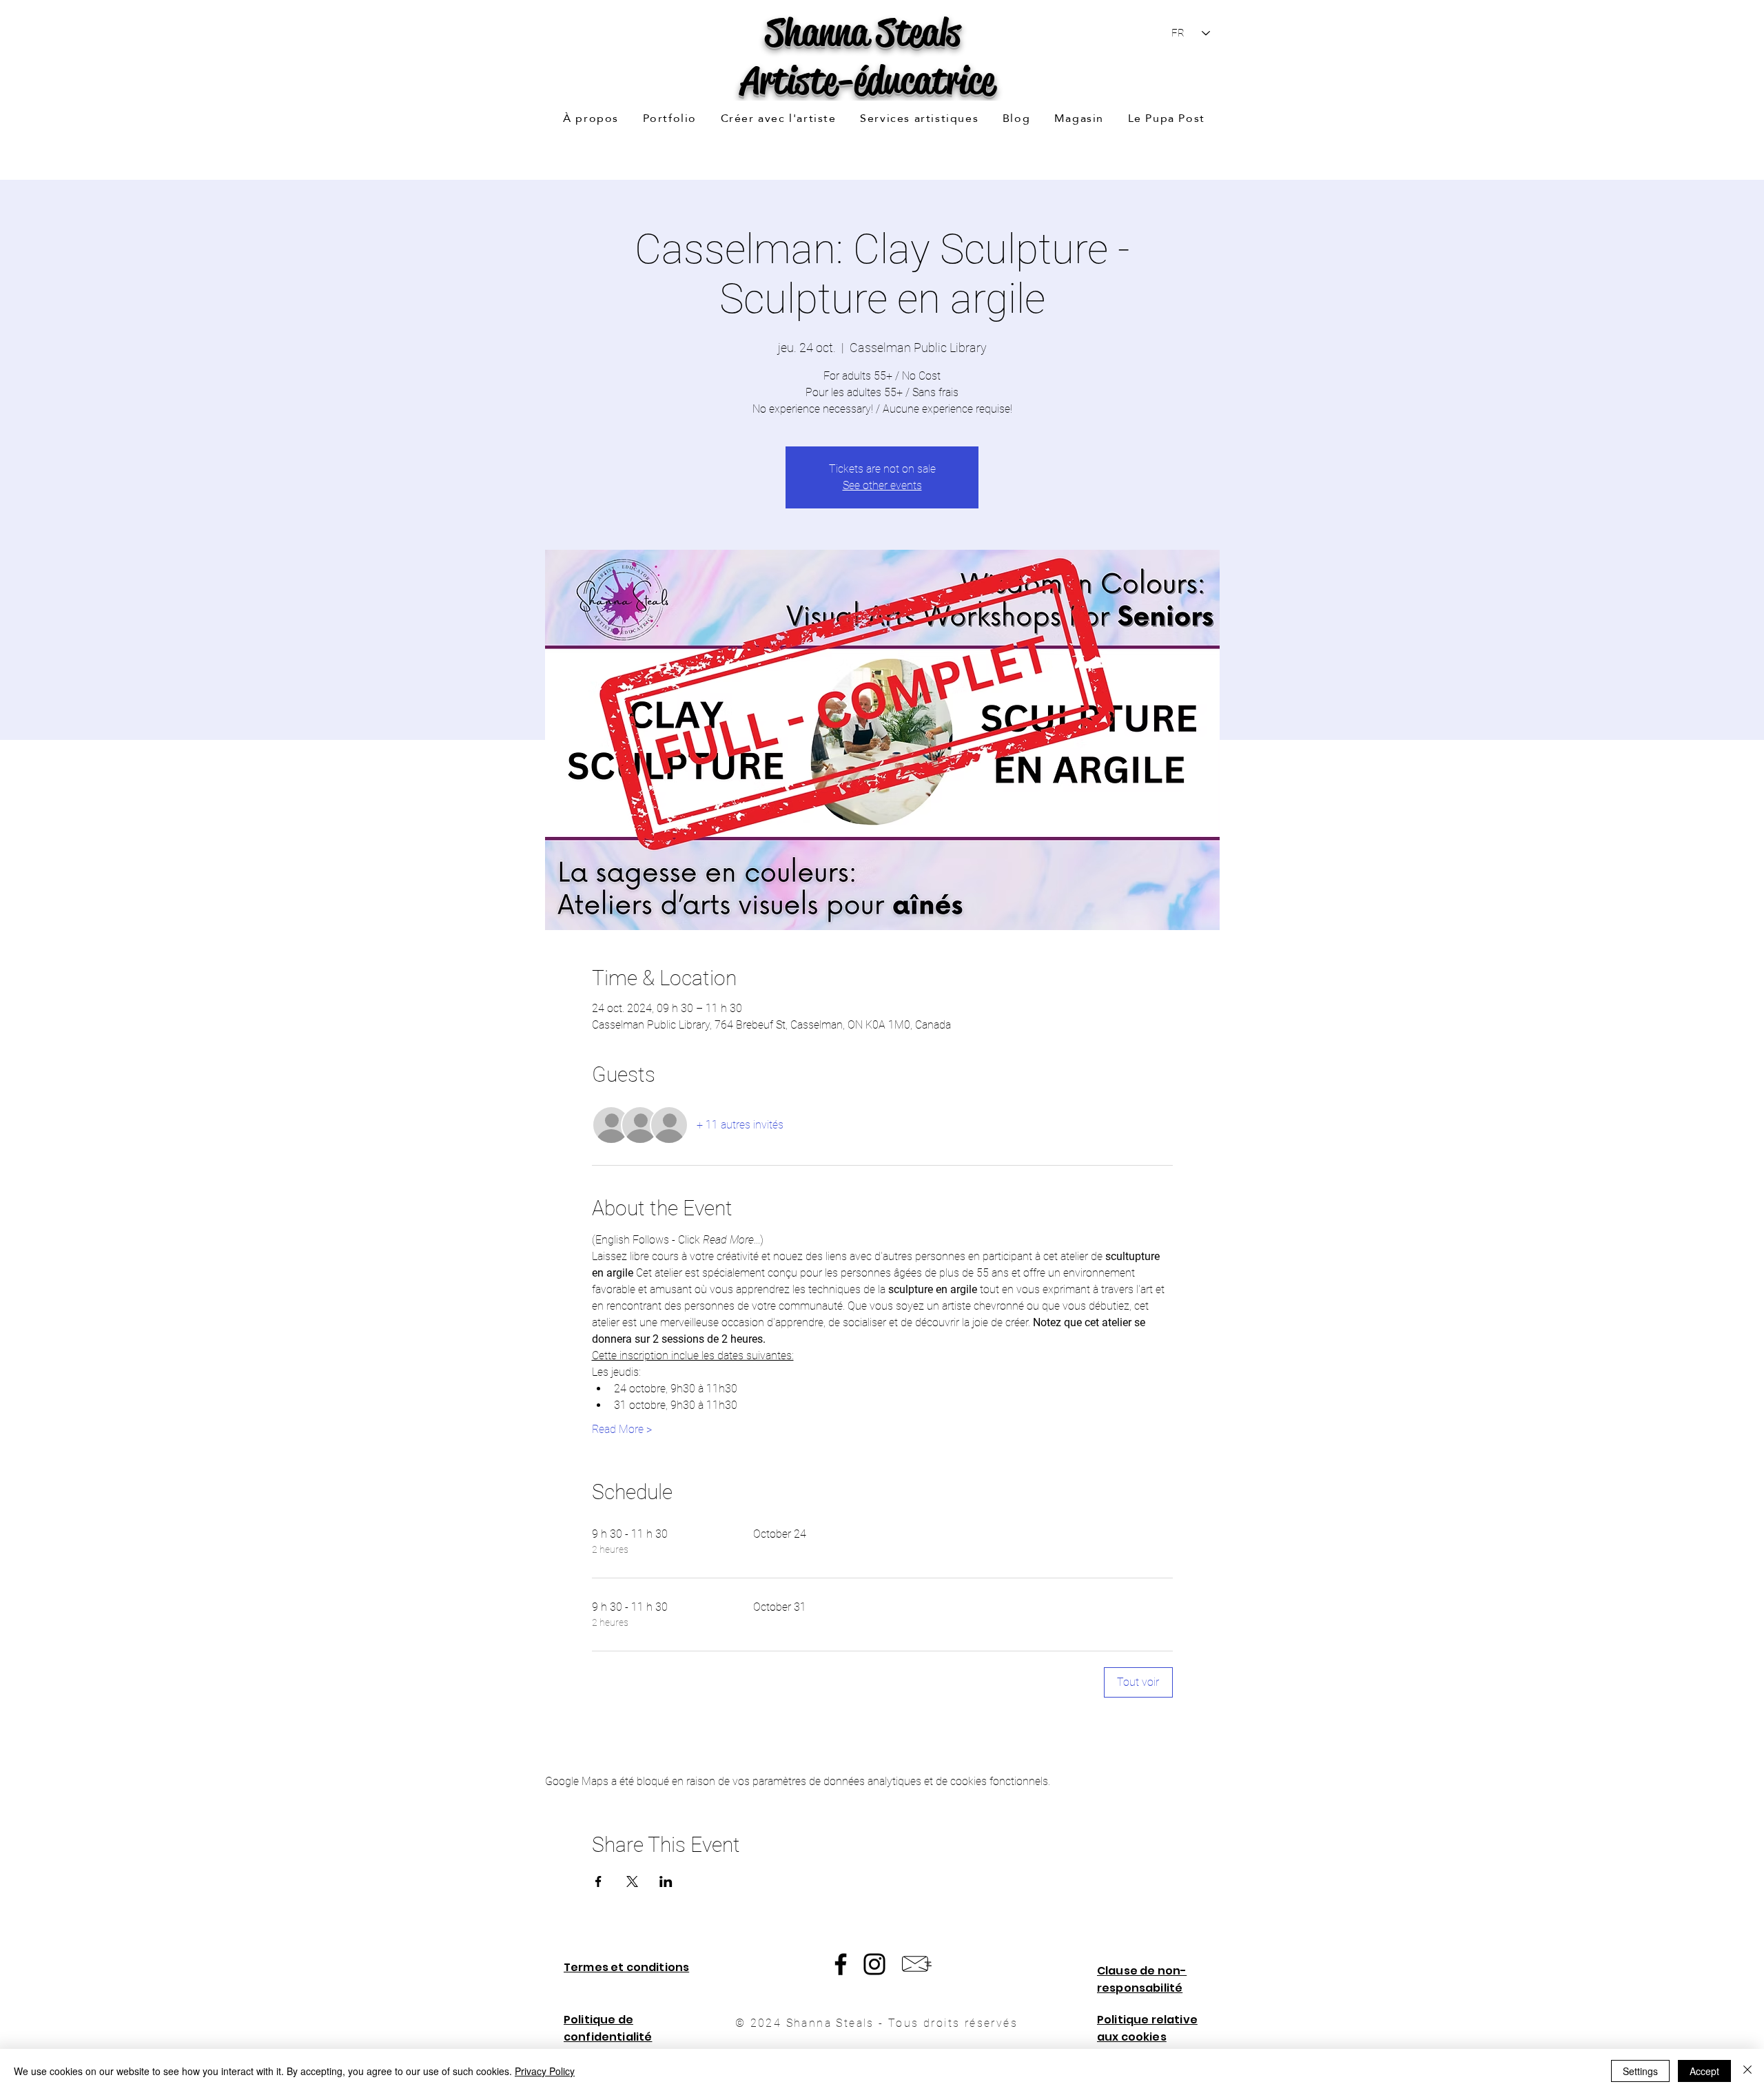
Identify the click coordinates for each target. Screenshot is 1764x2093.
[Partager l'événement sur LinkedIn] (666, 1881)
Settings (1640, 2071)
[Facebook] (841, 1964)
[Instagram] (874, 1964)
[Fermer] (1747, 2071)
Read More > (622, 1429)
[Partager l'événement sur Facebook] (598, 1881)
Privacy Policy (545, 2071)
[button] (669, 119)
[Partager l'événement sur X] (632, 1881)
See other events (882, 485)
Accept (1704, 2071)
